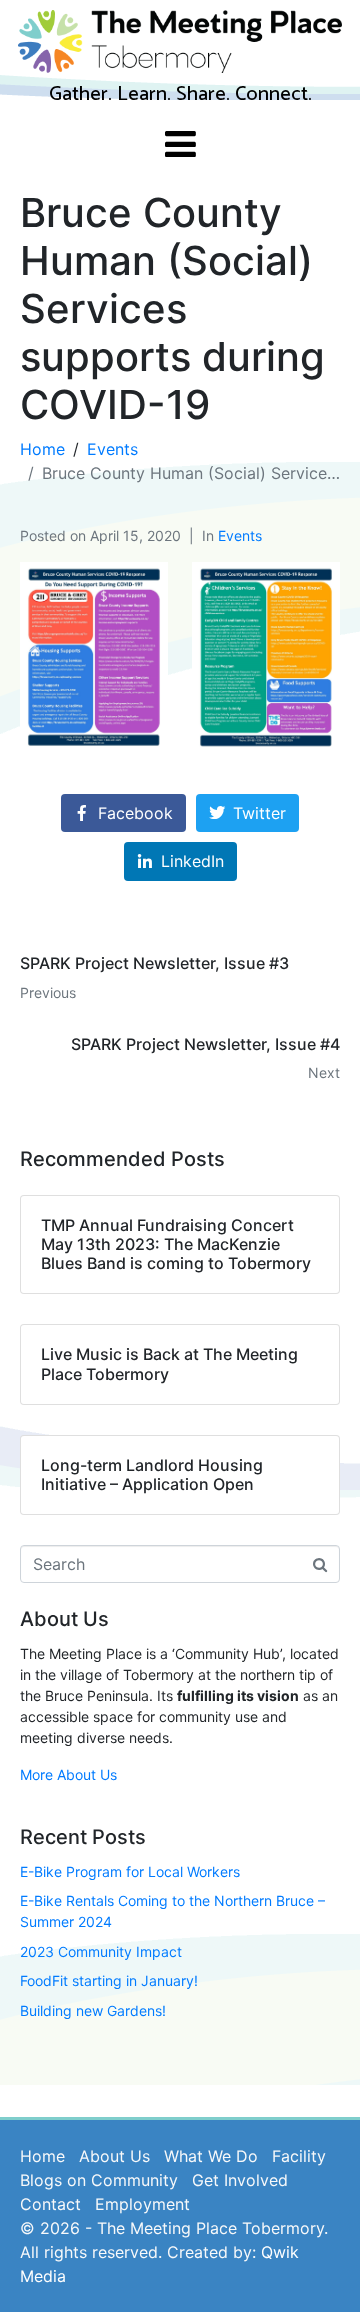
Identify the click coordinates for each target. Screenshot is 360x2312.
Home (42, 2156)
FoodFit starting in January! (109, 1980)
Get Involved (240, 2180)
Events (240, 535)
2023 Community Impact (101, 1951)
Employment (142, 2204)
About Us (114, 2156)
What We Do (211, 2156)
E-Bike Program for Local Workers (130, 1871)
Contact (50, 2204)
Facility (299, 2156)
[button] (94, 658)
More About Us (68, 1774)
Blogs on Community (99, 2180)
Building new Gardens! (93, 2010)
